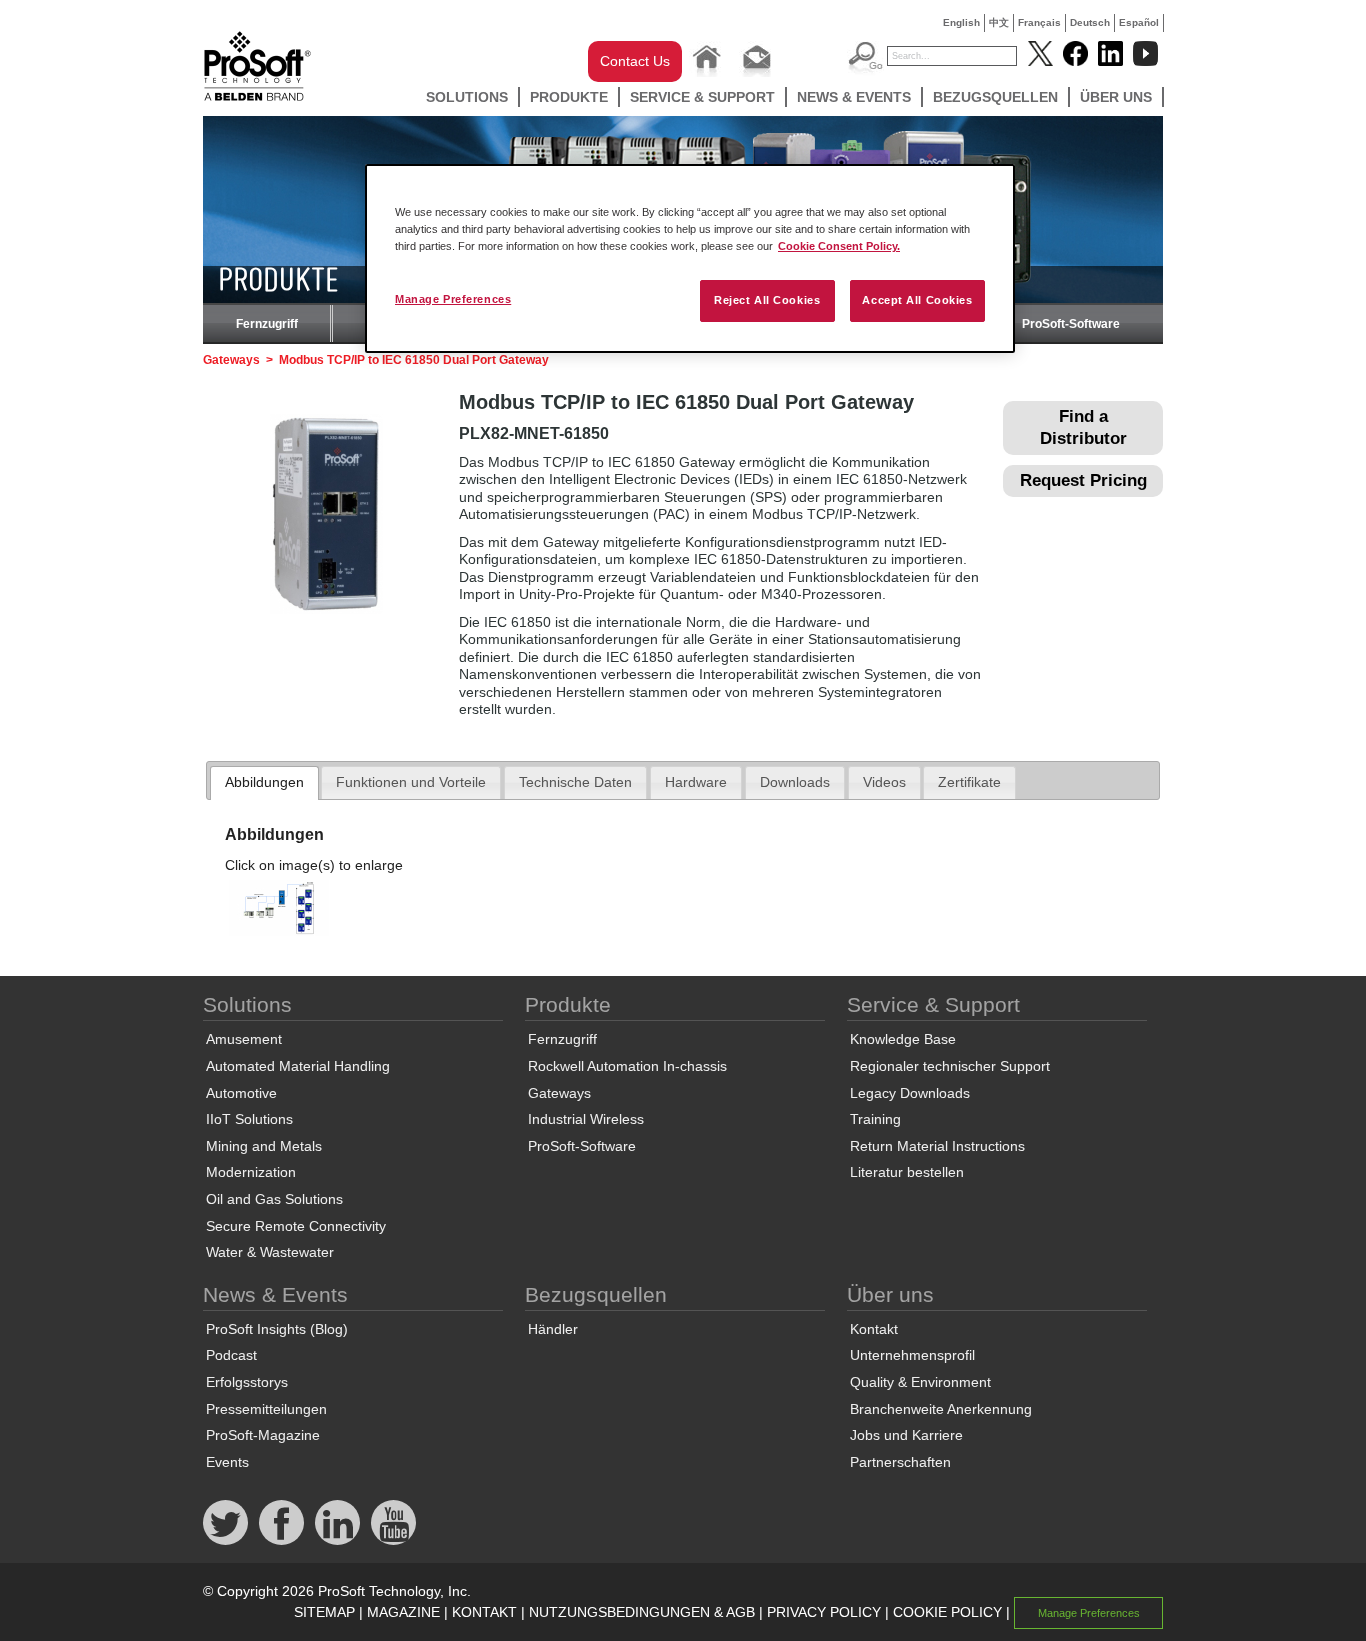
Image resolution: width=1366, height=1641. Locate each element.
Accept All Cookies (917, 300)
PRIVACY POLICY (824, 1612)
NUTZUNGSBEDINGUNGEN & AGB (642, 1612)
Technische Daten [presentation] (575, 782)
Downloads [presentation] (795, 782)
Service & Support (702, 97)
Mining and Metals (264, 1146)
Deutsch (1090, 22)
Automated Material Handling (298, 1066)
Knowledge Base (903, 1039)
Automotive (241, 1093)
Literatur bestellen (907, 1172)
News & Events (854, 97)
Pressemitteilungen (266, 1409)
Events (227, 1462)
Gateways (231, 360)
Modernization (251, 1172)
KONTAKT (484, 1612)
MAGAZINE (403, 1612)
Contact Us (635, 61)
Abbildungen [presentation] (264, 782)
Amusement (244, 1039)
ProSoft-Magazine (263, 1435)
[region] (690, 258)
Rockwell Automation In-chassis (627, 1066)
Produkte (569, 97)
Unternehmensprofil (912, 1355)
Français (1039, 22)
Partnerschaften (900, 1462)
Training (875, 1119)
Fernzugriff (267, 324)
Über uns (1116, 97)
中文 (999, 22)
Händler (553, 1329)
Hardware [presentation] (696, 782)
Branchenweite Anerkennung (941, 1409)
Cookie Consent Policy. (839, 246)
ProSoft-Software (1071, 324)
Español (1139, 22)
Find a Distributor (1083, 427)
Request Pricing (1083, 480)
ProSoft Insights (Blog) (277, 1329)
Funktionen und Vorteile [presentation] (411, 782)
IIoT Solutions (249, 1119)
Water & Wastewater (270, 1252)
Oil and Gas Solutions (274, 1199)
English (961, 22)
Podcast (231, 1355)
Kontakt (874, 1329)
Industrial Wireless (586, 1119)
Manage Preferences (453, 299)
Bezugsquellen (995, 97)
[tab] (264, 783)
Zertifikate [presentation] (969, 782)
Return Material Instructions (937, 1146)
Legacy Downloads (910, 1093)
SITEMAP (324, 1612)
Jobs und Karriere (906, 1435)
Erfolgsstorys (247, 1382)
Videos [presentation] (884, 782)
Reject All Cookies (767, 300)
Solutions (467, 97)
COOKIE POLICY (947, 1612)
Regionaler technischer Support (950, 1066)
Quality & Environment (920, 1382)
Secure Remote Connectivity (296, 1226)
